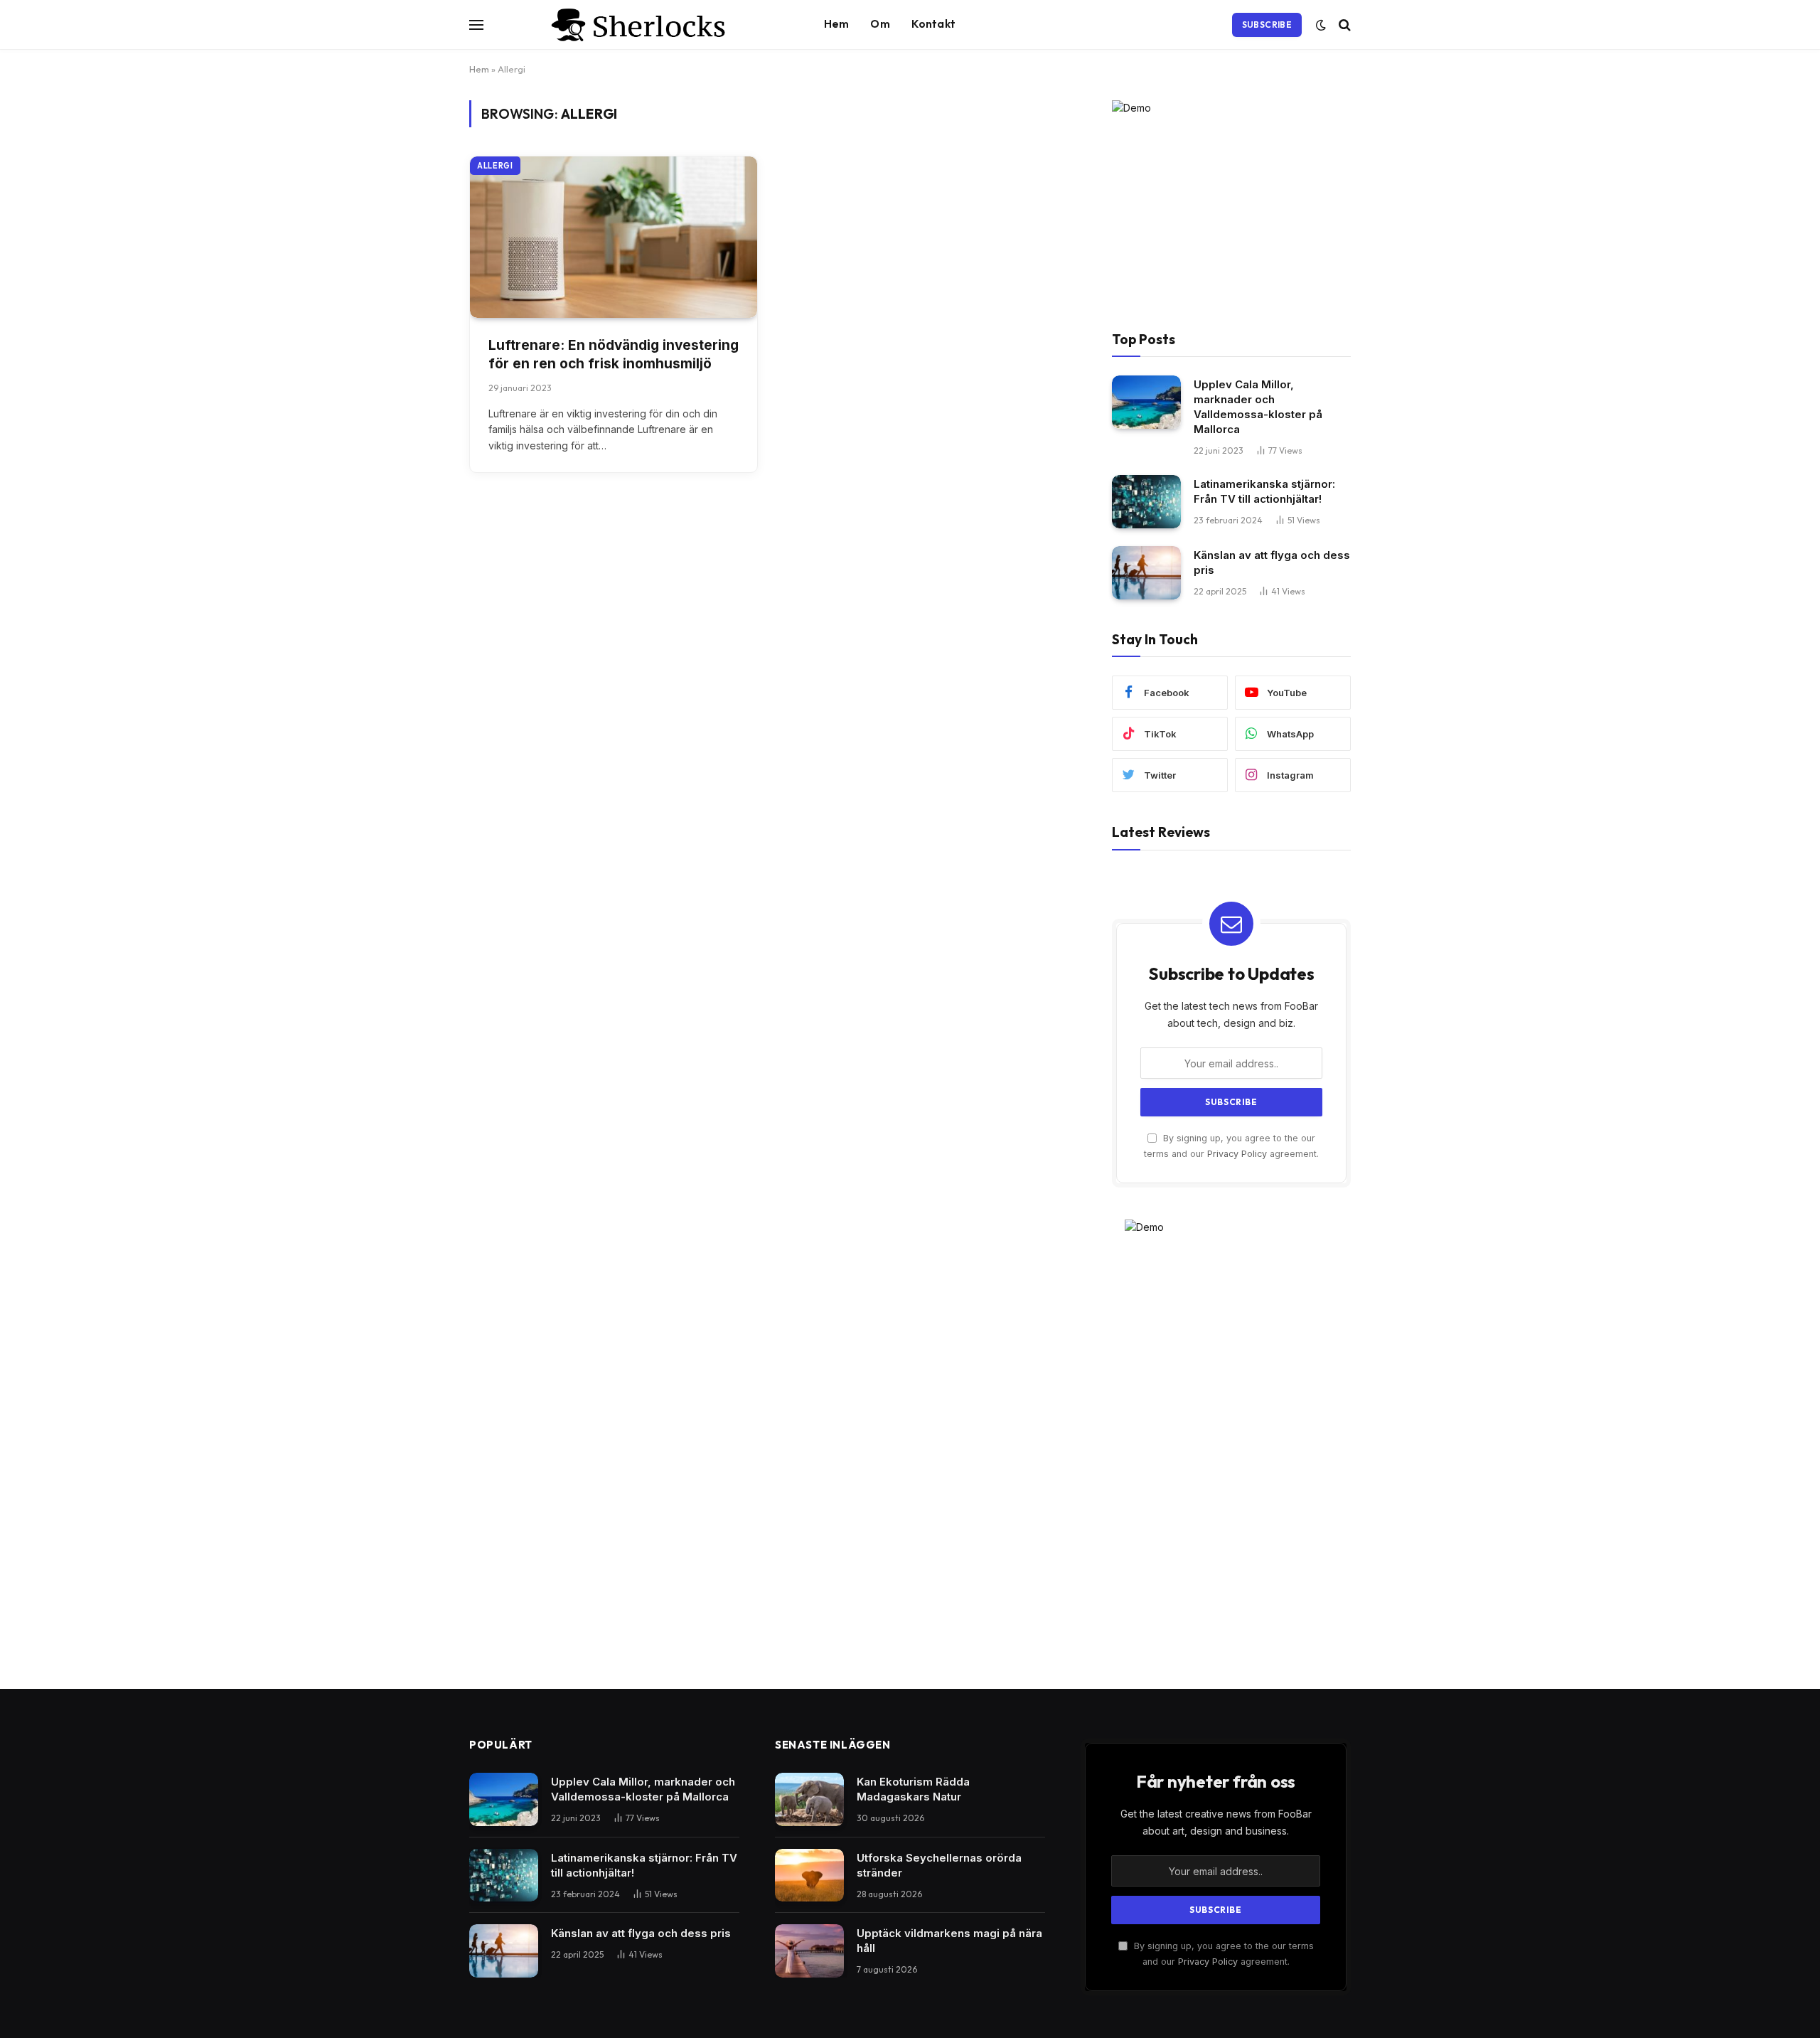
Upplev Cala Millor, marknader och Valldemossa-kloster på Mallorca (1258, 407)
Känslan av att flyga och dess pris (1272, 562)
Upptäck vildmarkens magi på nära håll (949, 1941)
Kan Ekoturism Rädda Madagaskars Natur (913, 1789)
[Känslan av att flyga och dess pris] (1146, 573)
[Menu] (476, 25)
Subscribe (1267, 25)
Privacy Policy (1237, 1154)
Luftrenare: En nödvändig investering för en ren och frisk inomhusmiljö (614, 355)
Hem (836, 24)
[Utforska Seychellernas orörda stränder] (809, 1876)
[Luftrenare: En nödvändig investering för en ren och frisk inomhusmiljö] (614, 237)
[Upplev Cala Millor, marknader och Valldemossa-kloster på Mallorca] (1146, 402)
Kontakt (933, 24)
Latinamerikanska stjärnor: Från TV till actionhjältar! (1264, 491)
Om (880, 24)
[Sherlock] (641, 25)
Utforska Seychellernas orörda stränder (939, 1865)
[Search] (1343, 25)
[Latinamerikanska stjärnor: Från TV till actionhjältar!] (1146, 502)
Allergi (495, 166)
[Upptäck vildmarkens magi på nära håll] (809, 1951)
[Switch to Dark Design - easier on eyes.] (1321, 25)
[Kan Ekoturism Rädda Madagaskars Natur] (809, 1799)
